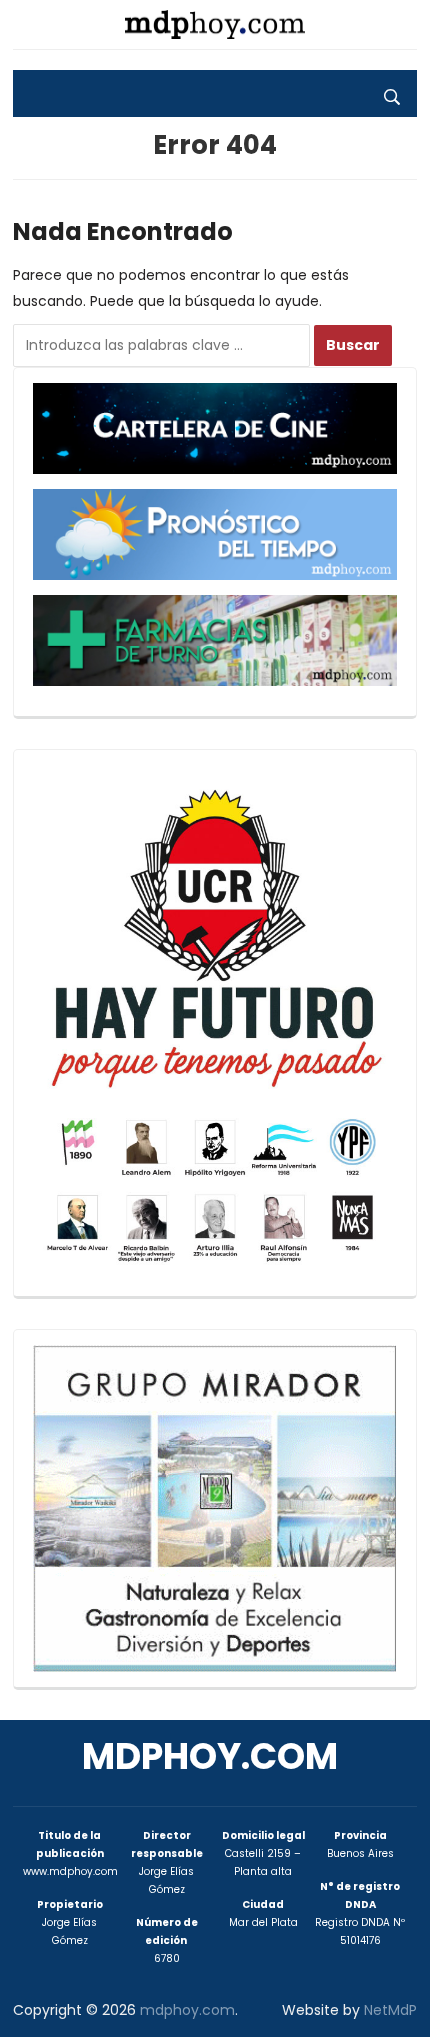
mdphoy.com (210, 1756)
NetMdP (390, 2010)
